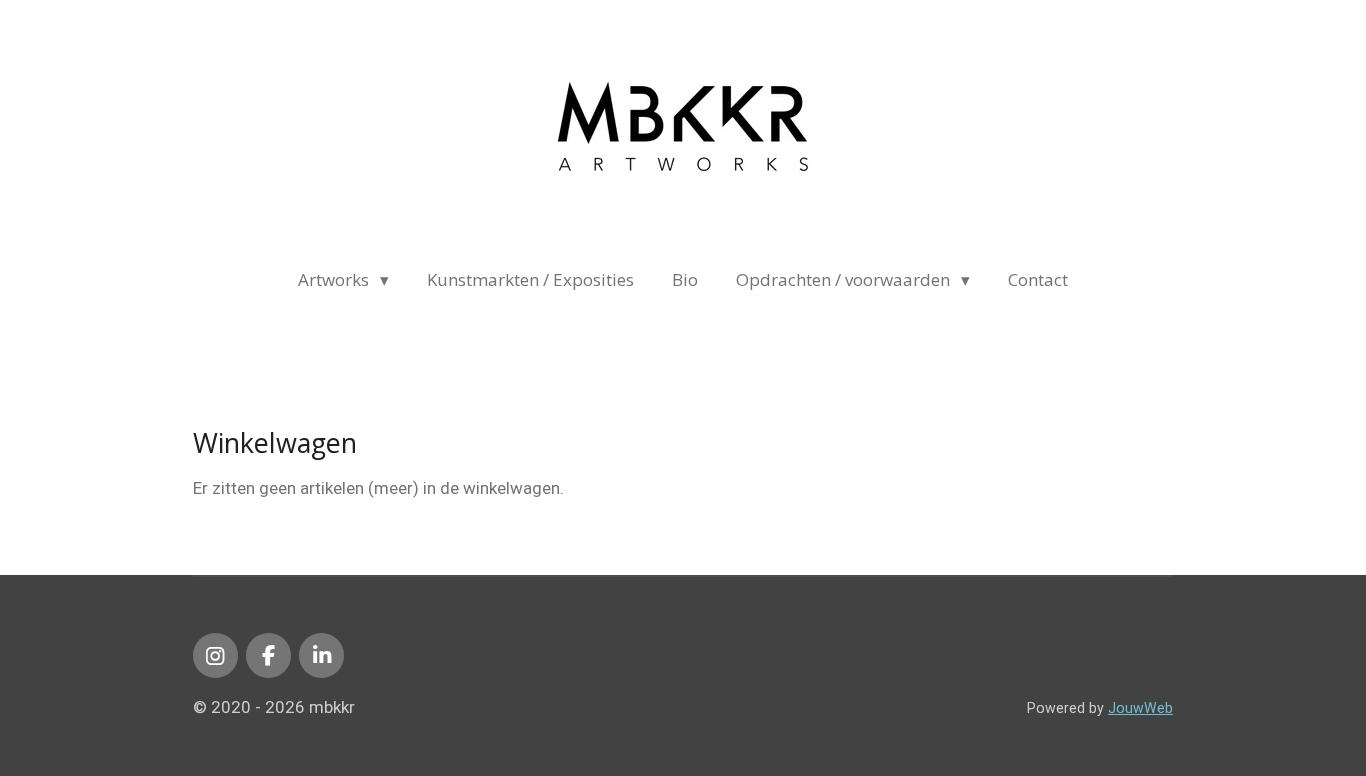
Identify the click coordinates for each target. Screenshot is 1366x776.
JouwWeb (1140, 708)
